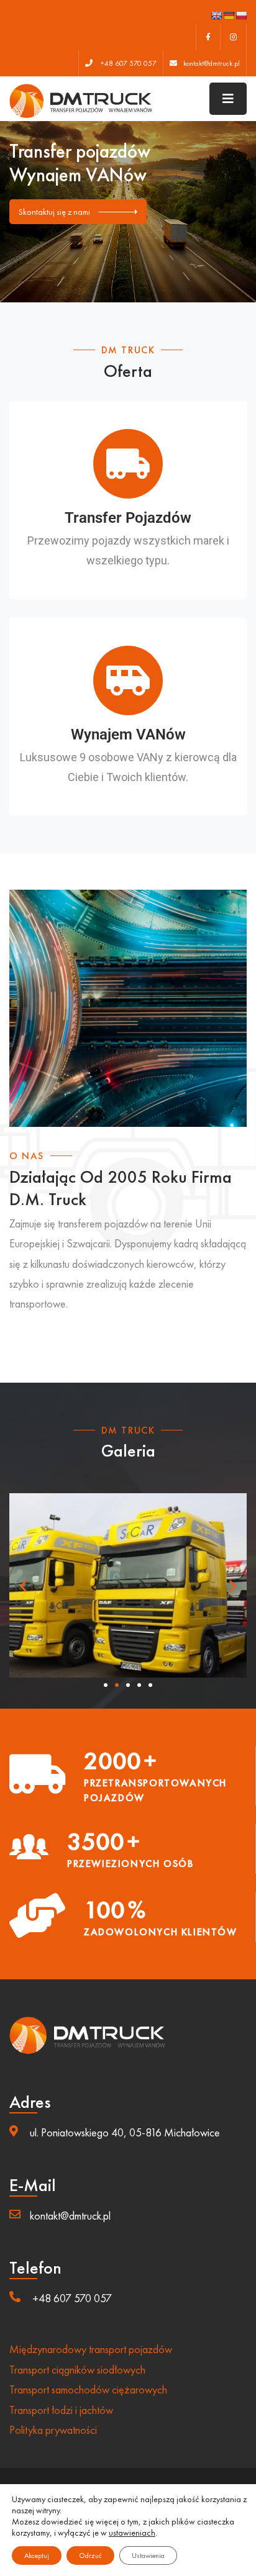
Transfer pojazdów (128, 518)
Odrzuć (90, 2556)
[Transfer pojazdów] (128, 464)
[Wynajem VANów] (128, 680)
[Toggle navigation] (228, 99)
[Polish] (241, 16)
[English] (216, 16)
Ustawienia (148, 2556)
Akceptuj (37, 2556)
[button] (23, 1585)
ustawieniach (132, 2533)
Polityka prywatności (53, 2430)
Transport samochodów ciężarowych (88, 2389)
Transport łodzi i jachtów (61, 2410)
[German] (229, 16)
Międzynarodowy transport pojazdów (91, 2349)
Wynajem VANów (128, 734)
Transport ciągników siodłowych (77, 2370)
